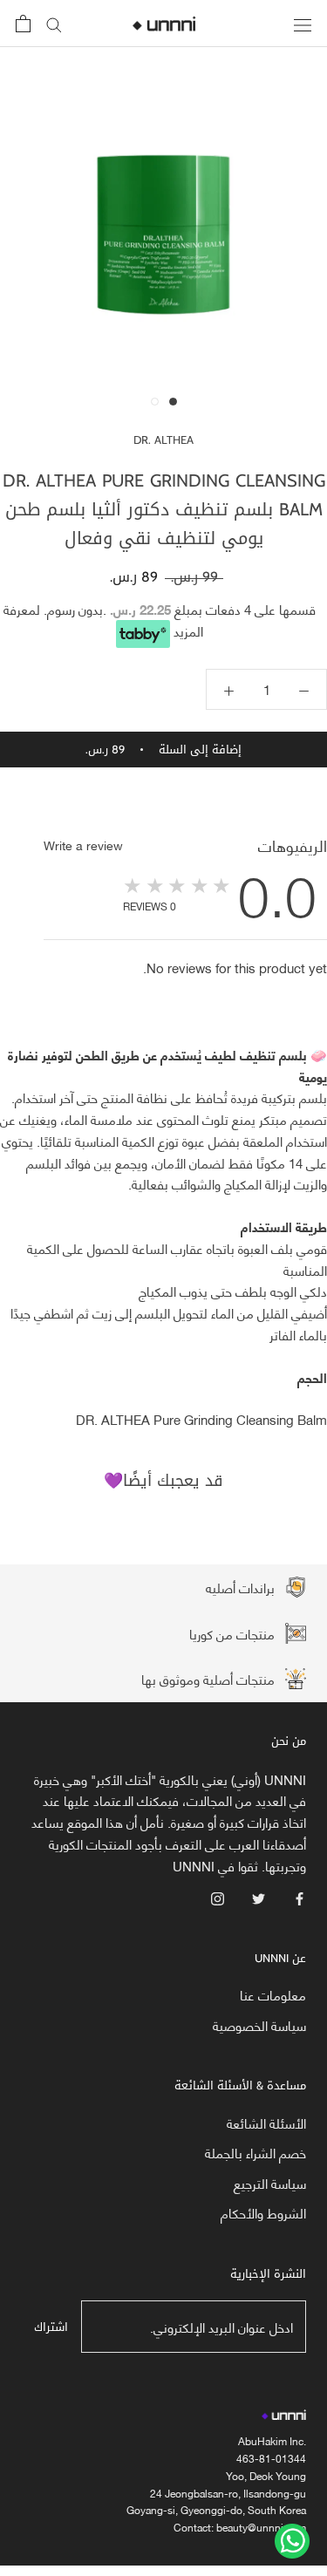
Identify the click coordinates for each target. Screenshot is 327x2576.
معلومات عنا (273, 1995)
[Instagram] (218, 1896)
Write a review (83, 845)
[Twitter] (259, 1896)
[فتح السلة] (23, 24)
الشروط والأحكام (263, 2213)
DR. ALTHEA (163, 440)
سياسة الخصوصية (259, 2025)
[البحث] (54, 24)
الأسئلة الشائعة (266, 2123)
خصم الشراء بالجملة (255, 2153)
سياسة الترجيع (270, 2183)
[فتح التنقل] (303, 23)
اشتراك (51, 2327)
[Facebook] (300, 1896)
